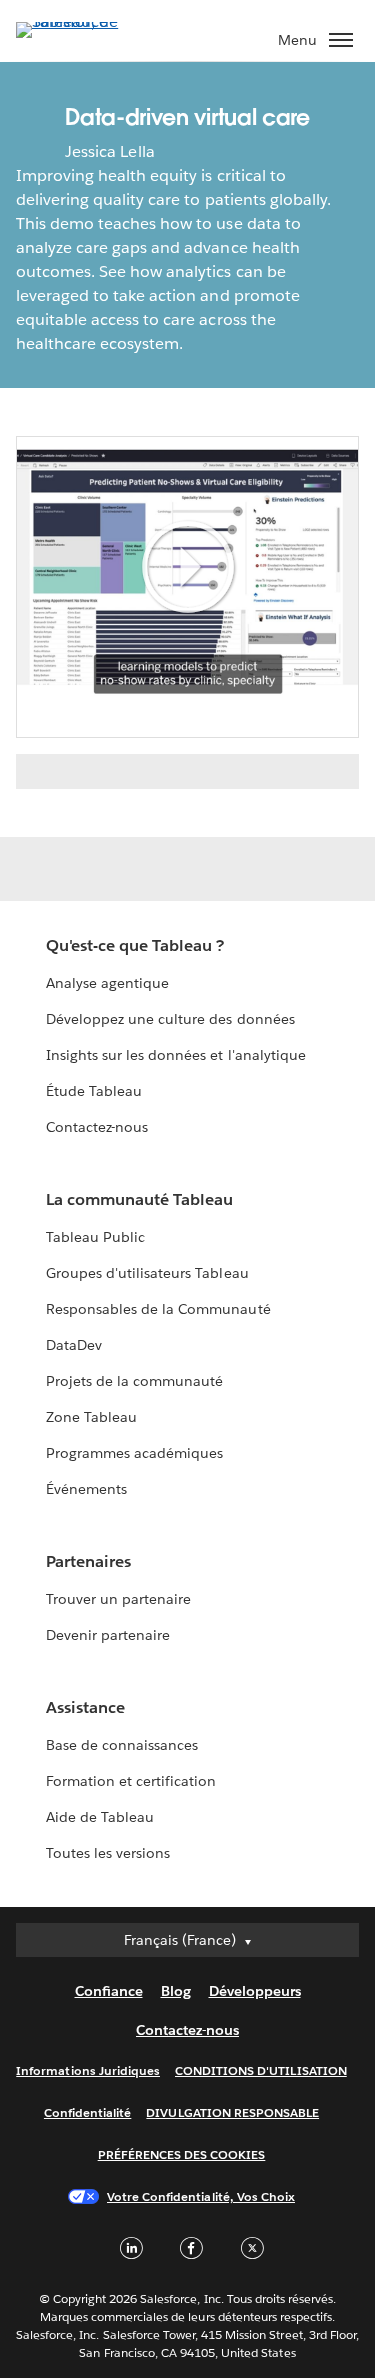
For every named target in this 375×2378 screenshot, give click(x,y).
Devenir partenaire (108, 1635)
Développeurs (255, 1991)
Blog (176, 1991)
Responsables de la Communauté (158, 1309)
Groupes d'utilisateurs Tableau (147, 1273)
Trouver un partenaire (118, 1599)
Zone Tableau (91, 1417)
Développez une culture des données (170, 1019)
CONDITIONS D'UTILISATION (261, 2070)
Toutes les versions (108, 1853)
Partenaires (88, 1561)
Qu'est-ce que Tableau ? (135, 945)
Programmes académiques (134, 1453)
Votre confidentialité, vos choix (201, 2196)
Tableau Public (95, 1237)
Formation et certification (131, 1781)
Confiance (109, 1991)
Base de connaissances (122, 1745)
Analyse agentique (107, 983)
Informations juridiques (88, 2070)
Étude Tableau (94, 1091)
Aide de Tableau (100, 1817)
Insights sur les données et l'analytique (176, 1055)
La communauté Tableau (139, 1199)
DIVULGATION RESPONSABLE (232, 2112)
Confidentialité (87, 2112)
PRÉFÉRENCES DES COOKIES (182, 2154)
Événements (86, 1489)
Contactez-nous (97, 1127)
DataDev (74, 1345)
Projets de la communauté (134, 1381)
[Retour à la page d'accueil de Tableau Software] (86, 21)
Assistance (85, 1707)
